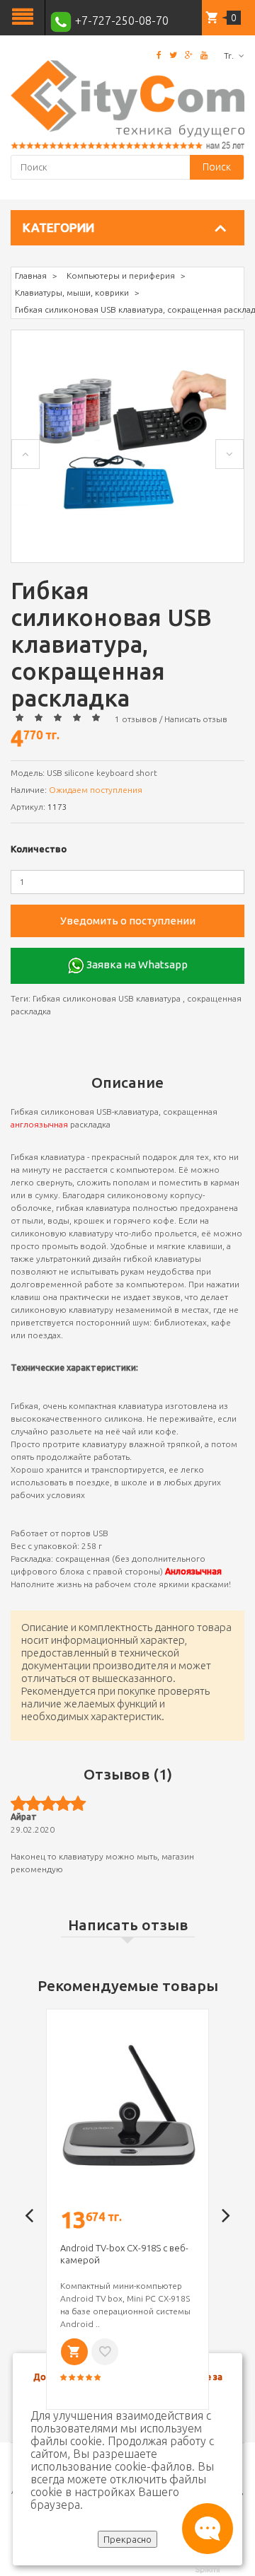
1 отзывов (136, 719)
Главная (31, 275)
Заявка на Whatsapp (136, 964)
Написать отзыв (196, 719)
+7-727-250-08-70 (120, 21)
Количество (39, 849)
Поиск (217, 167)
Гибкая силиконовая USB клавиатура (107, 998)
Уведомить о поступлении (128, 921)
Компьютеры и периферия (121, 275)
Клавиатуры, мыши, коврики (72, 292)
